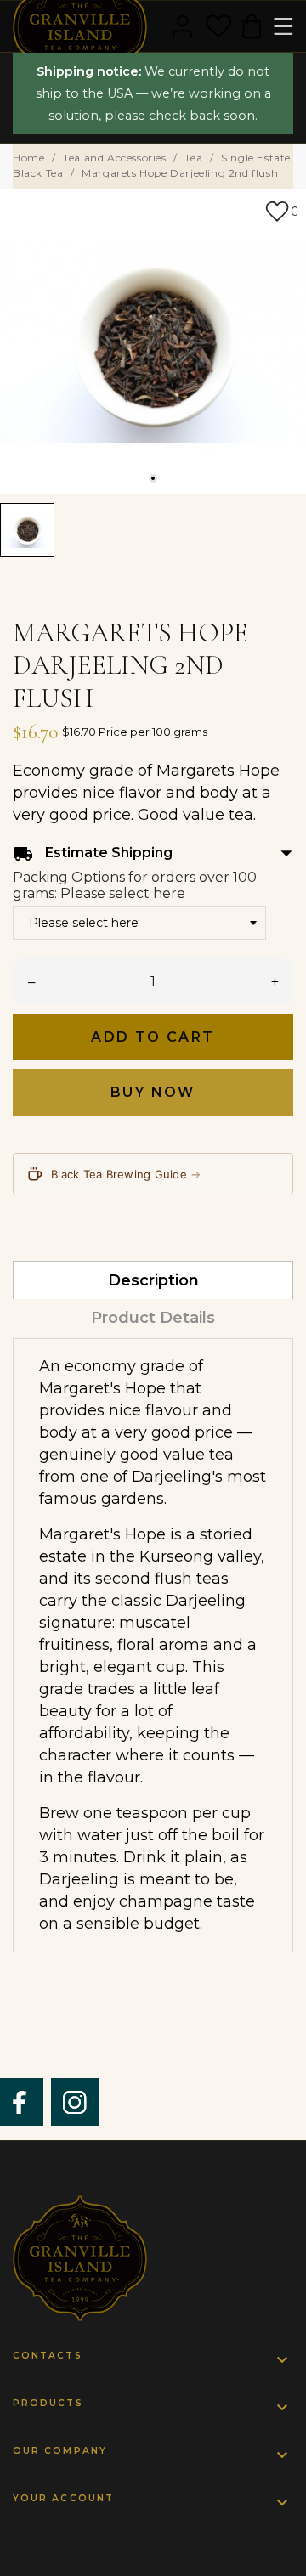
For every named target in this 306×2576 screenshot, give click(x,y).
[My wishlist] (218, 26)
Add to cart (153, 1037)
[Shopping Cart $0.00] (252, 26)
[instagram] (75, 2102)
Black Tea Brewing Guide (126, 1174)
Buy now (153, 1092)
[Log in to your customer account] (182, 26)
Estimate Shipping (153, 853)
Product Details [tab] (153, 1318)
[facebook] (20, 2102)
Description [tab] (153, 1280)
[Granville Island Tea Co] (153, 2258)
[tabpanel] (153, 342)
